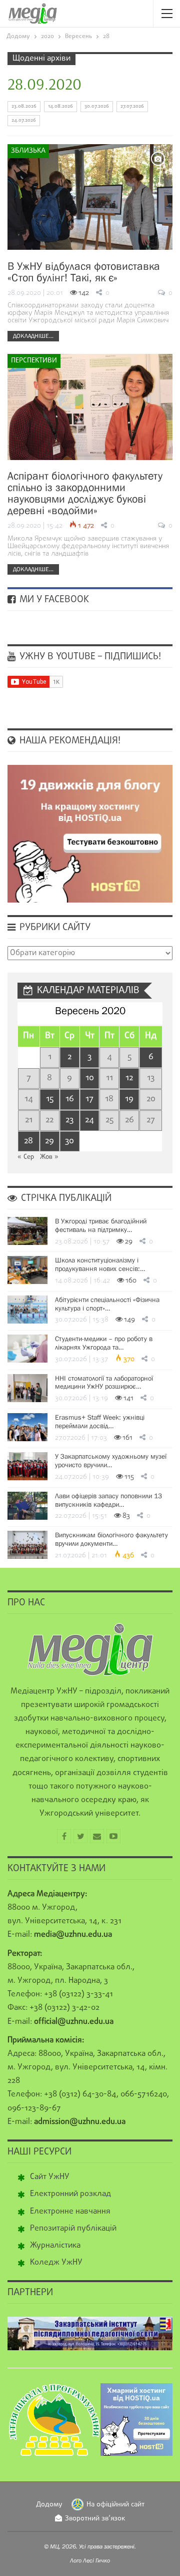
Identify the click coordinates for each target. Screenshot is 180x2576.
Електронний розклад (70, 2194)
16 (70, 1099)
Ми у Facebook (53, 600)
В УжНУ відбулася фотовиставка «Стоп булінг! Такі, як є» (84, 272)
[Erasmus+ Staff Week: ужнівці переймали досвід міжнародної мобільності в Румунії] (27, 1427)
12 (129, 1078)
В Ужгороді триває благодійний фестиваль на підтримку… (101, 1225)
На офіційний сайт (115, 2505)
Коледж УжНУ (56, 2263)
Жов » (49, 1157)
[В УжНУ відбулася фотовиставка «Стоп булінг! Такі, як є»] (90, 197)
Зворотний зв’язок (95, 2519)
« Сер (26, 1157)
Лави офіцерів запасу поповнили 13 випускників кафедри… (108, 1500)
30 (69, 1141)
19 (129, 1099)
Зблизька (28, 151)
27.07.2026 (132, 106)
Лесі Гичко (96, 2560)
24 (89, 1120)
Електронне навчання (70, 2212)
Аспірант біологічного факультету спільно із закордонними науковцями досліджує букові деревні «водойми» (85, 493)
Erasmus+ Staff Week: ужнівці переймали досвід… (100, 1421)
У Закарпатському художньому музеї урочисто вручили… (111, 1460)
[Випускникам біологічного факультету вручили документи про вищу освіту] (27, 1545)
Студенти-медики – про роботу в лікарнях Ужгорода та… (104, 1343)
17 (89, 1099)
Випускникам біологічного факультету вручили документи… (111, 1539)
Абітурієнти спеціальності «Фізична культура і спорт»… (107, 1304)
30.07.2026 (97, 106)
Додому (49, 2505)
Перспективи (34, 361)
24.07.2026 (24, 120)
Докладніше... (33, 336)
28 (28, 1141)
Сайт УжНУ (50, 2177)
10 (90, 1078)
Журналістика (55, 2246)
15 (50, 1099)
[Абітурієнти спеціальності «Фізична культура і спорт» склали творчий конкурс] (27, 1310)
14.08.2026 (60, 106)
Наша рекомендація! (69, 741)
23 (69, 1120)
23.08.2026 (24, 106)
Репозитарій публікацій (73, 2229)
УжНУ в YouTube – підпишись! (89, 657)
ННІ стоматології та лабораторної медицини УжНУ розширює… (104, 1382)
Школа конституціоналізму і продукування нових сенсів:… (100, 1264)
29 (49, 1141)
